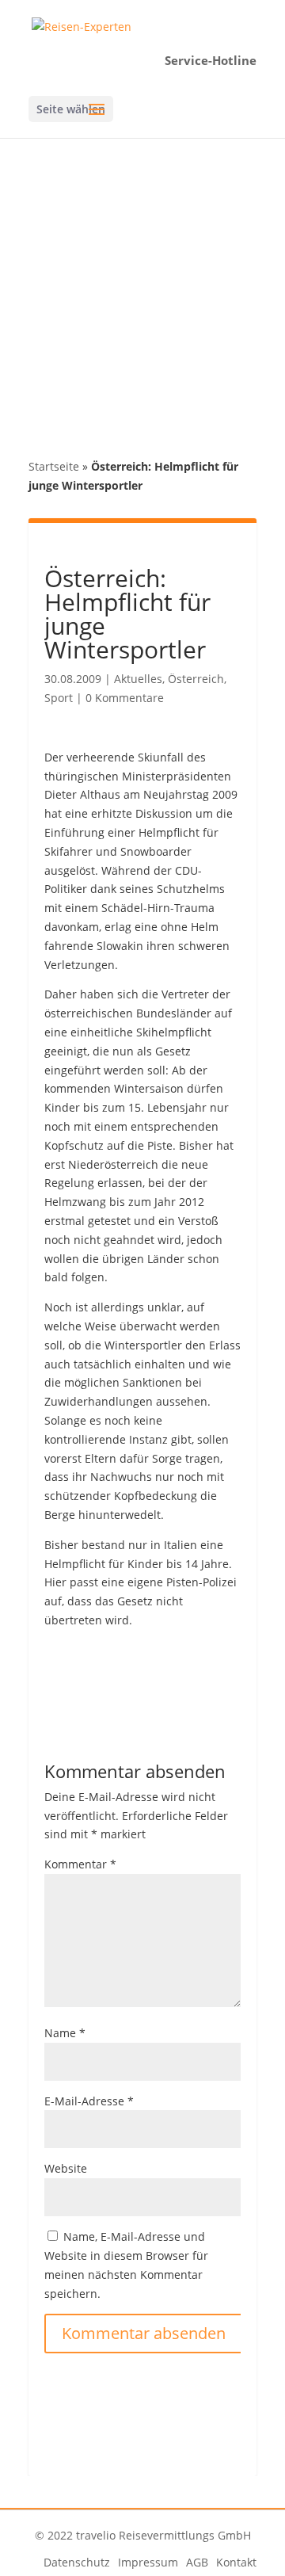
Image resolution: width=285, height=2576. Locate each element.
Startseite (54, 466)
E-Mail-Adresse (89, 2101)
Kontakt (236, 2562)
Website (66, 2168)
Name (65, 2033)
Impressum (148, 2562)
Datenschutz (77, 2562)
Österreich (196, 679)
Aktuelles (138, 679)
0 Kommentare (125, 698)
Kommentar (80, 1864)
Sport (59, 698)
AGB (197, 2562)
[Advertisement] (142, 288)
